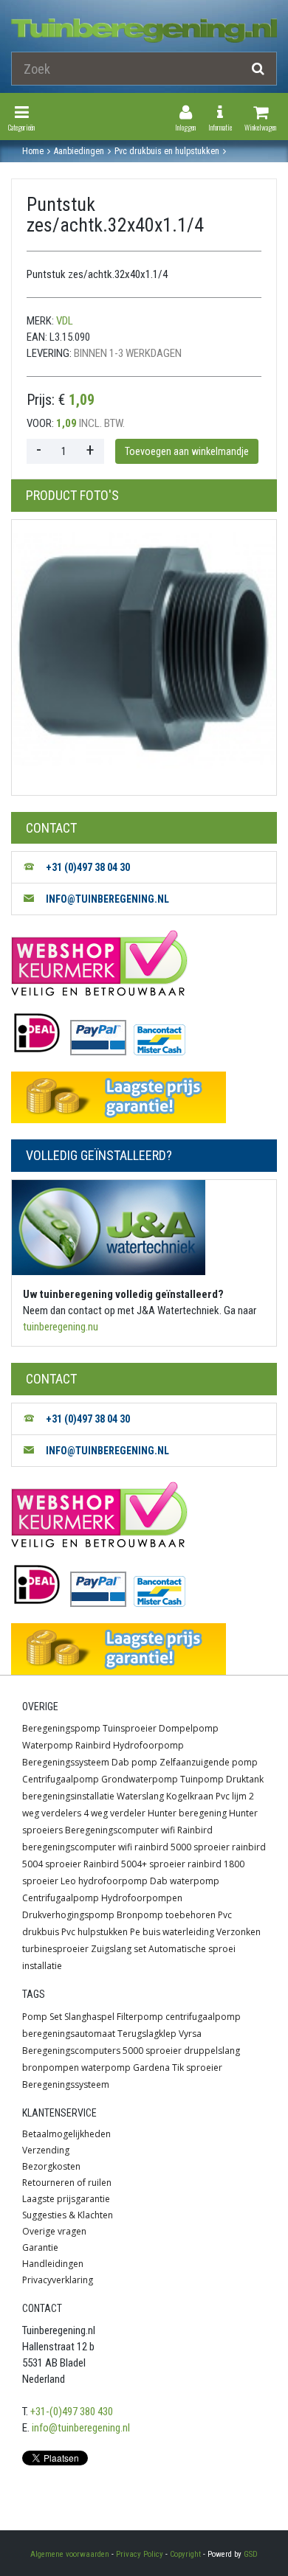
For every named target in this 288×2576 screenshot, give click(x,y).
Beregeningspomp (61, 1728)
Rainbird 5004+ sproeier (134, 1864)
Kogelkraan (190, 1796)
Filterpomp (140, 2017)
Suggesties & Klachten (68, 2215)
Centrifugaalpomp (61, 1779)
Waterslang (140, 1796)
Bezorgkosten (51, 2166)
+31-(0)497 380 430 (72, 2412)
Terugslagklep (147, 2034)
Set (56, 2017)
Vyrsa (190, 2034)
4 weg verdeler (114, 1813)
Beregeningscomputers (71, 2051)
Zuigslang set (119, 1949)
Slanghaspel (89, 2017)
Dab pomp (134, 1762)
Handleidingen (53, 2264)
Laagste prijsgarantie (66, 2199)
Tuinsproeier (130, 1728)
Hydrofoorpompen (142, 1898)
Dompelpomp (189, 1728)
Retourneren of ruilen (67, 2183)
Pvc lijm (231, 1796)
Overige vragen (54, 2231)
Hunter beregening (187, 1813)
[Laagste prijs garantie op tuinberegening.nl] (144, 1097)
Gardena (151, 2068)
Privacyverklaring (58, 2280)
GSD (251, 2554)
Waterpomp (48, 1745)
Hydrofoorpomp (148, 1745)
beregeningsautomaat (69, 2034)
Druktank (245, 1779)
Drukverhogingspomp (68, 1915)
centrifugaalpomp (203, 2017)
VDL (65, 321)
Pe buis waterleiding (172, 1932)
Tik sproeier (197, 2068)
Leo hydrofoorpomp (104, 1881)
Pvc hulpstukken (95, 1932)
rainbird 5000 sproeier (182, 1847)
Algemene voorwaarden (70, 2554)
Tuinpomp (202, 1779)
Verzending (46, 2150)
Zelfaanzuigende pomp (209, 1762)
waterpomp (106, 2068)
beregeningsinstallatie (68, 1796)
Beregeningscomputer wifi (120, 1830)
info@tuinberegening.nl (81, 2428)
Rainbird (93, 1745)
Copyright (185, 2554)
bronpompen (51, 2068)
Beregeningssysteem (66, 1762)
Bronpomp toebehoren (166, 1915)
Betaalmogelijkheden (66, 2134)
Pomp (35, 2017)
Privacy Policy (140, 2554)
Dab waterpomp (185, 1881)
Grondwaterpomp (140, 1779)
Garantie (40, 2247)
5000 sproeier (152, 2051)
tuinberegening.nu (61, 1327)
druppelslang (212, 2051)
